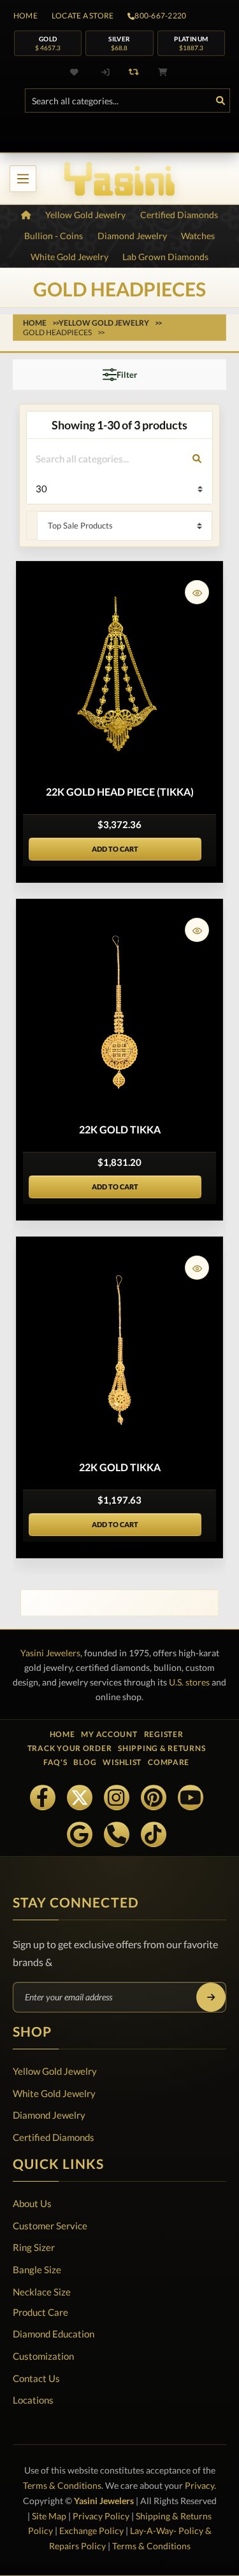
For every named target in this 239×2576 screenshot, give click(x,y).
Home (25, 16)
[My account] (105, 72)
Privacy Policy (101, 2516)
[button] (197, 592)
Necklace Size (42, 2292)
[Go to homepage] (119, 179)
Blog (85, 1762)
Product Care (40, 2312)
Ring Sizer (34, 2247)
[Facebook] (43, 1797)
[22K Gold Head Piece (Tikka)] (119, 675)
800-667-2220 (160, 16)
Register (164, 1734)
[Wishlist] (76, 72)
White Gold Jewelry (54, 2093)
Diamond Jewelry (49, 2115)
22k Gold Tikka (120, 1129)
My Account (109, 1734)
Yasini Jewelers (50, 1653)
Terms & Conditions (62, 2485)
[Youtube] (191, 1797)
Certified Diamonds (54, 2137)
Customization (43, 2356)
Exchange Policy (91, 2531)
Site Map (49, 2516)
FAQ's (55, 1762)
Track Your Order (70, 1748)
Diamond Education (54, 2334)
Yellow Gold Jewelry (55, 2071)
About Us (32, 2203)
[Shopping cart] (163, 72)
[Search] (221, 100)
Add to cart (115, 849)
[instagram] (117, 1797)
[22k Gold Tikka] (119, 1013)
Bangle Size (37, 2269)
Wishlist (122, 1762)
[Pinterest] (154, 1797)
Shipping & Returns (162, 1748)
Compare (169, 1762)
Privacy (199, 2485)
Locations (33, 2400)
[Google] (80, 1834)
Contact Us (36, 2378)
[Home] (26, 215)
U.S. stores (189, 1682)
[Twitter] (80, 1797)
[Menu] (23, 179)
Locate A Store (83, 16)
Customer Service (50, 2226)
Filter (127, 375)
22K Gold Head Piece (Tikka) (120, 792)
